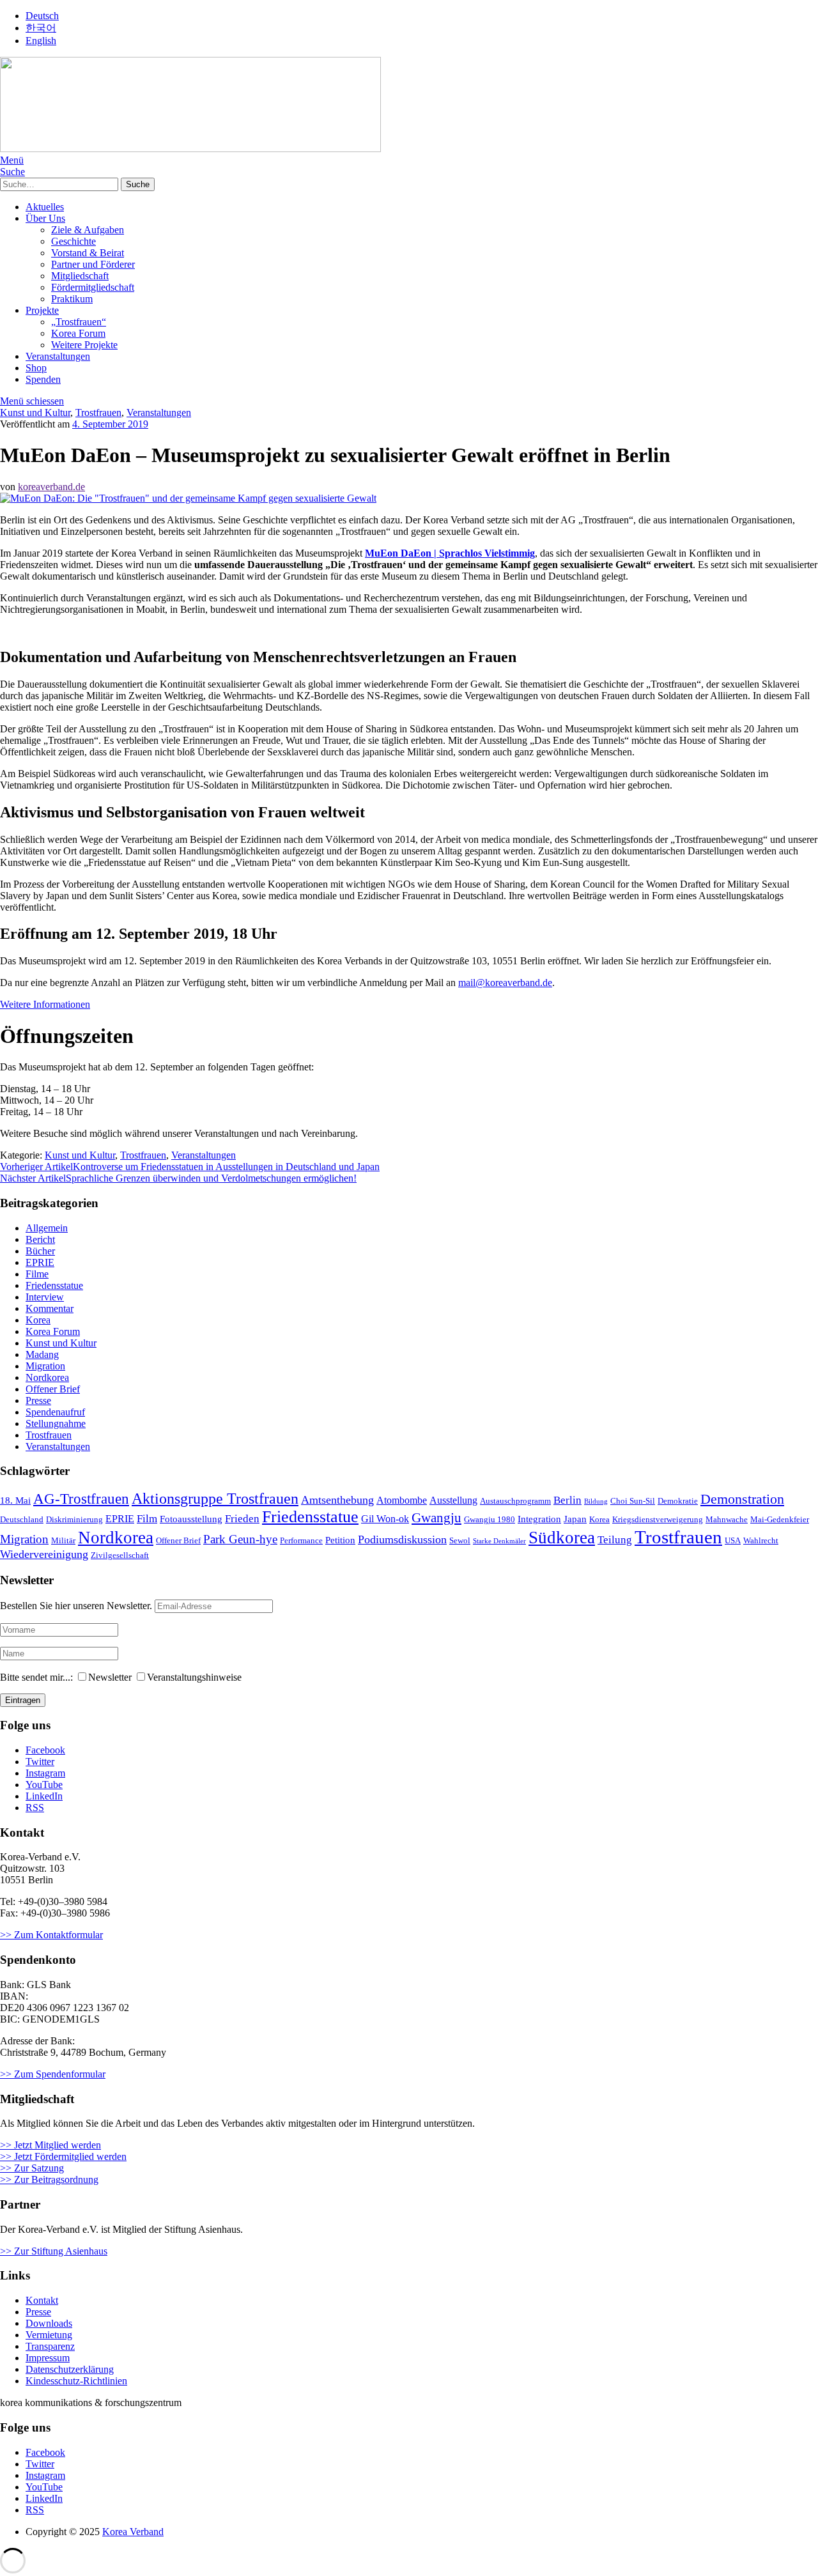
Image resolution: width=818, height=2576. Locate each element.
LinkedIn (44, 1796)
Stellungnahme (56, 1423)
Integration (539, 1519)
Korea (38, 1320)
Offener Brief (53, 1389)
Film (147, 1519)
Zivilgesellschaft (120, 1555)
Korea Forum (78, 333)
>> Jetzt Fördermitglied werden (63, 2156)
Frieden (242, 1519)
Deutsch (42, 16)
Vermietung (49, 2335)
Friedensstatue (54, 1285)
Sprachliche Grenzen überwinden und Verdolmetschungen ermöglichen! (178, 1178)
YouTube (44, 1785)
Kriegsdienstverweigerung (658, 1520)
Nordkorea (47, 1377)
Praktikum (72, 299)
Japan (575, 1519)
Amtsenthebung (337, 1500)
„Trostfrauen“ (79, 322)
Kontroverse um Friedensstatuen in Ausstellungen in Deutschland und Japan (190, 1167)
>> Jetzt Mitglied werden (50, 2145)
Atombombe (402, 1500)
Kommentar (50, 1308)
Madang (42, 1354)
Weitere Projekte (84, 345)
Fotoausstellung (191, 1519)
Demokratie (678, 1501)
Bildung (596, 1501)
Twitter (40, 1762)
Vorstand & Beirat (88, 253)
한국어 (41, 28)
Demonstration (742, 1499)
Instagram (45, 1773)
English (41, 41)
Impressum (48, 2358)
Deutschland (22, 1520)
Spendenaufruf (55, 1412)
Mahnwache (727, 1520)
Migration (45, 1366)
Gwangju (436, 1518)
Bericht (40, 1239)
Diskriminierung (74, 1520)
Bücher (40, 1251)
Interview (45, 1297)
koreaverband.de (51, 487)
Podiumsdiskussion (402, 1539)
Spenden (43, 379)
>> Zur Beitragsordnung (49, 2179)
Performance (301, 1541)
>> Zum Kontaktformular (51, 1935)
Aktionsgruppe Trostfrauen (215, 1499)
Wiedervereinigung (44, 1554)
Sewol (460, 1541)
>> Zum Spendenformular (53, 2074)
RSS (35, 1808)
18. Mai (15, 1500)
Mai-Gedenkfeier (780, 1520)
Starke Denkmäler (499, 1541)
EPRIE (40, 1262)
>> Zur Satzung (32, 2168)
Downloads (49, 2323)
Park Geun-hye (240, 1539)
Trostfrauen (98, 413)
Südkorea (562, 1538)
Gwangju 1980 (490, 1520)
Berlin (567, 1500)
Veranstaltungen (58, 356)
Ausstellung (453, 1500)
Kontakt (42, 2300)
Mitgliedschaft (80, 276)
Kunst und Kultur (35, 413)
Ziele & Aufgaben (88, 230)
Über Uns (45, 218)
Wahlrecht (761, 1541)
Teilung (615, 1540)
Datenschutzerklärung (70, 2369)
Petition (340, 1540)
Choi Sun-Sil (633, 1501)
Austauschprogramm (515, 1501)
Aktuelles (45, 207)
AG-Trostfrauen (81, 1499)
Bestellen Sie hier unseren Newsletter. (76, 1606)
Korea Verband (133, 2532)
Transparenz (50, 2346)
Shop (36, 368)
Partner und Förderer (93, 264)
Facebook (45, 1750)
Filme (37, 1274)
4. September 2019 (110, 424)
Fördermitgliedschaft (93, 287)
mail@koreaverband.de (505, 983)
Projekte (42, 310)
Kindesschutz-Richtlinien (76, 2381)
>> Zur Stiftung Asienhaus (54, 2251)
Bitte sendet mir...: (36, 1677)
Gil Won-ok (385, 1519)
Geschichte (73, 241)
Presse (38, 1400)
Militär (63, 1541)
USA (733, 1541)
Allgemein (47, 1228)
